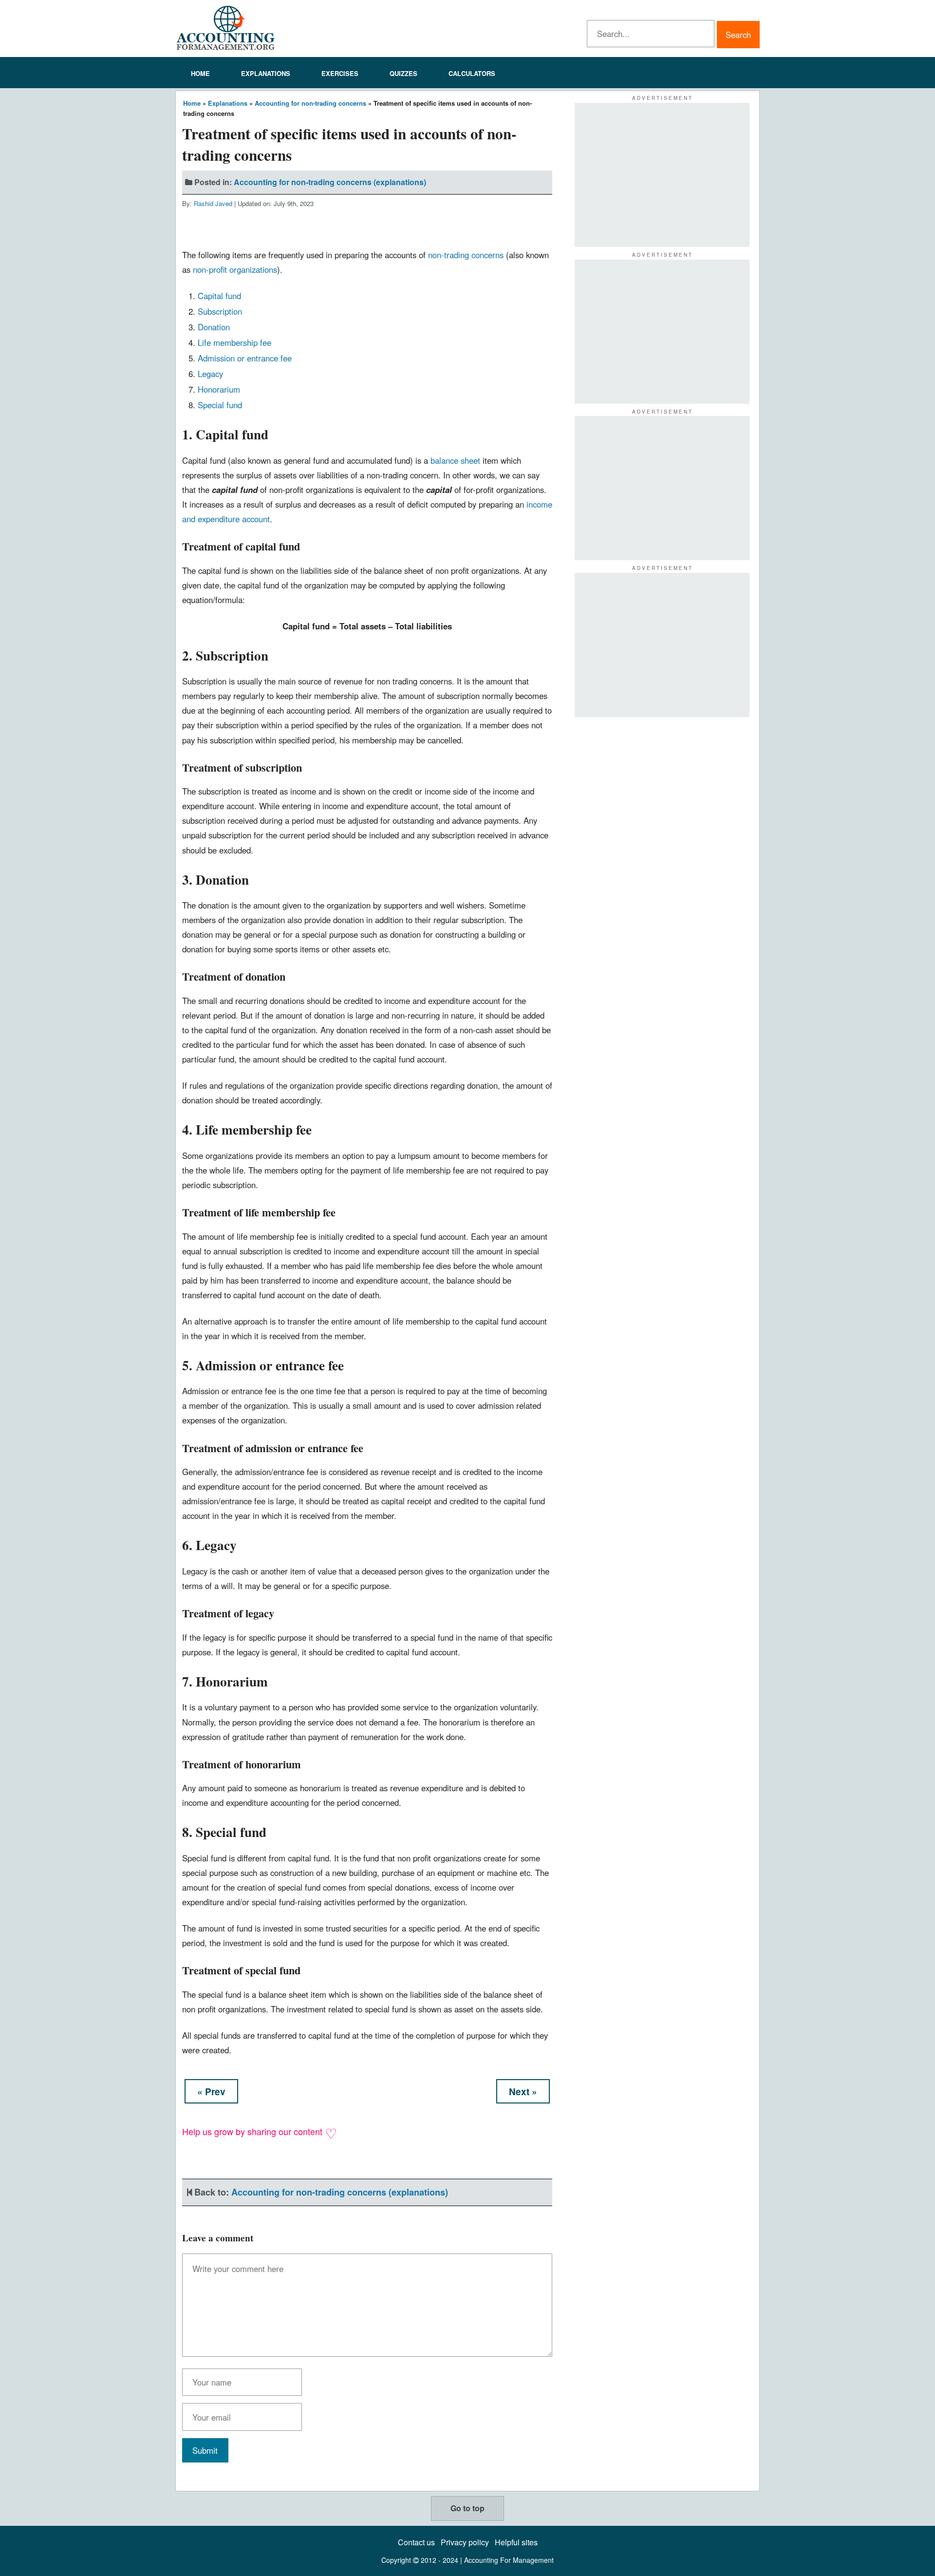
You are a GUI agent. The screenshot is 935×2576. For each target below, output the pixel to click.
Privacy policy (465, 2542)
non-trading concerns (466, 255)
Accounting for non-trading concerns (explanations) (330, 182)
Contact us (416, 2542)
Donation (214, 327)
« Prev (211, 2092)
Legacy (210, 374)
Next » (523, 2092)
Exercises (340, 73)
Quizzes (403, 73)
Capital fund (219, 296)
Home (200, 73)
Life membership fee (234, 342)
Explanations (266, 73)
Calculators (472, 73)
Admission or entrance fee (245, 358)
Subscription (220, 311)
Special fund (220, 405)
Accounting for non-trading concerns (310, 103)
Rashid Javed (213, 203)
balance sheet (455, 460)
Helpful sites (516, 2542)
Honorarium (219, 389)
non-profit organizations (235, 269)
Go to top (467, 2508)
